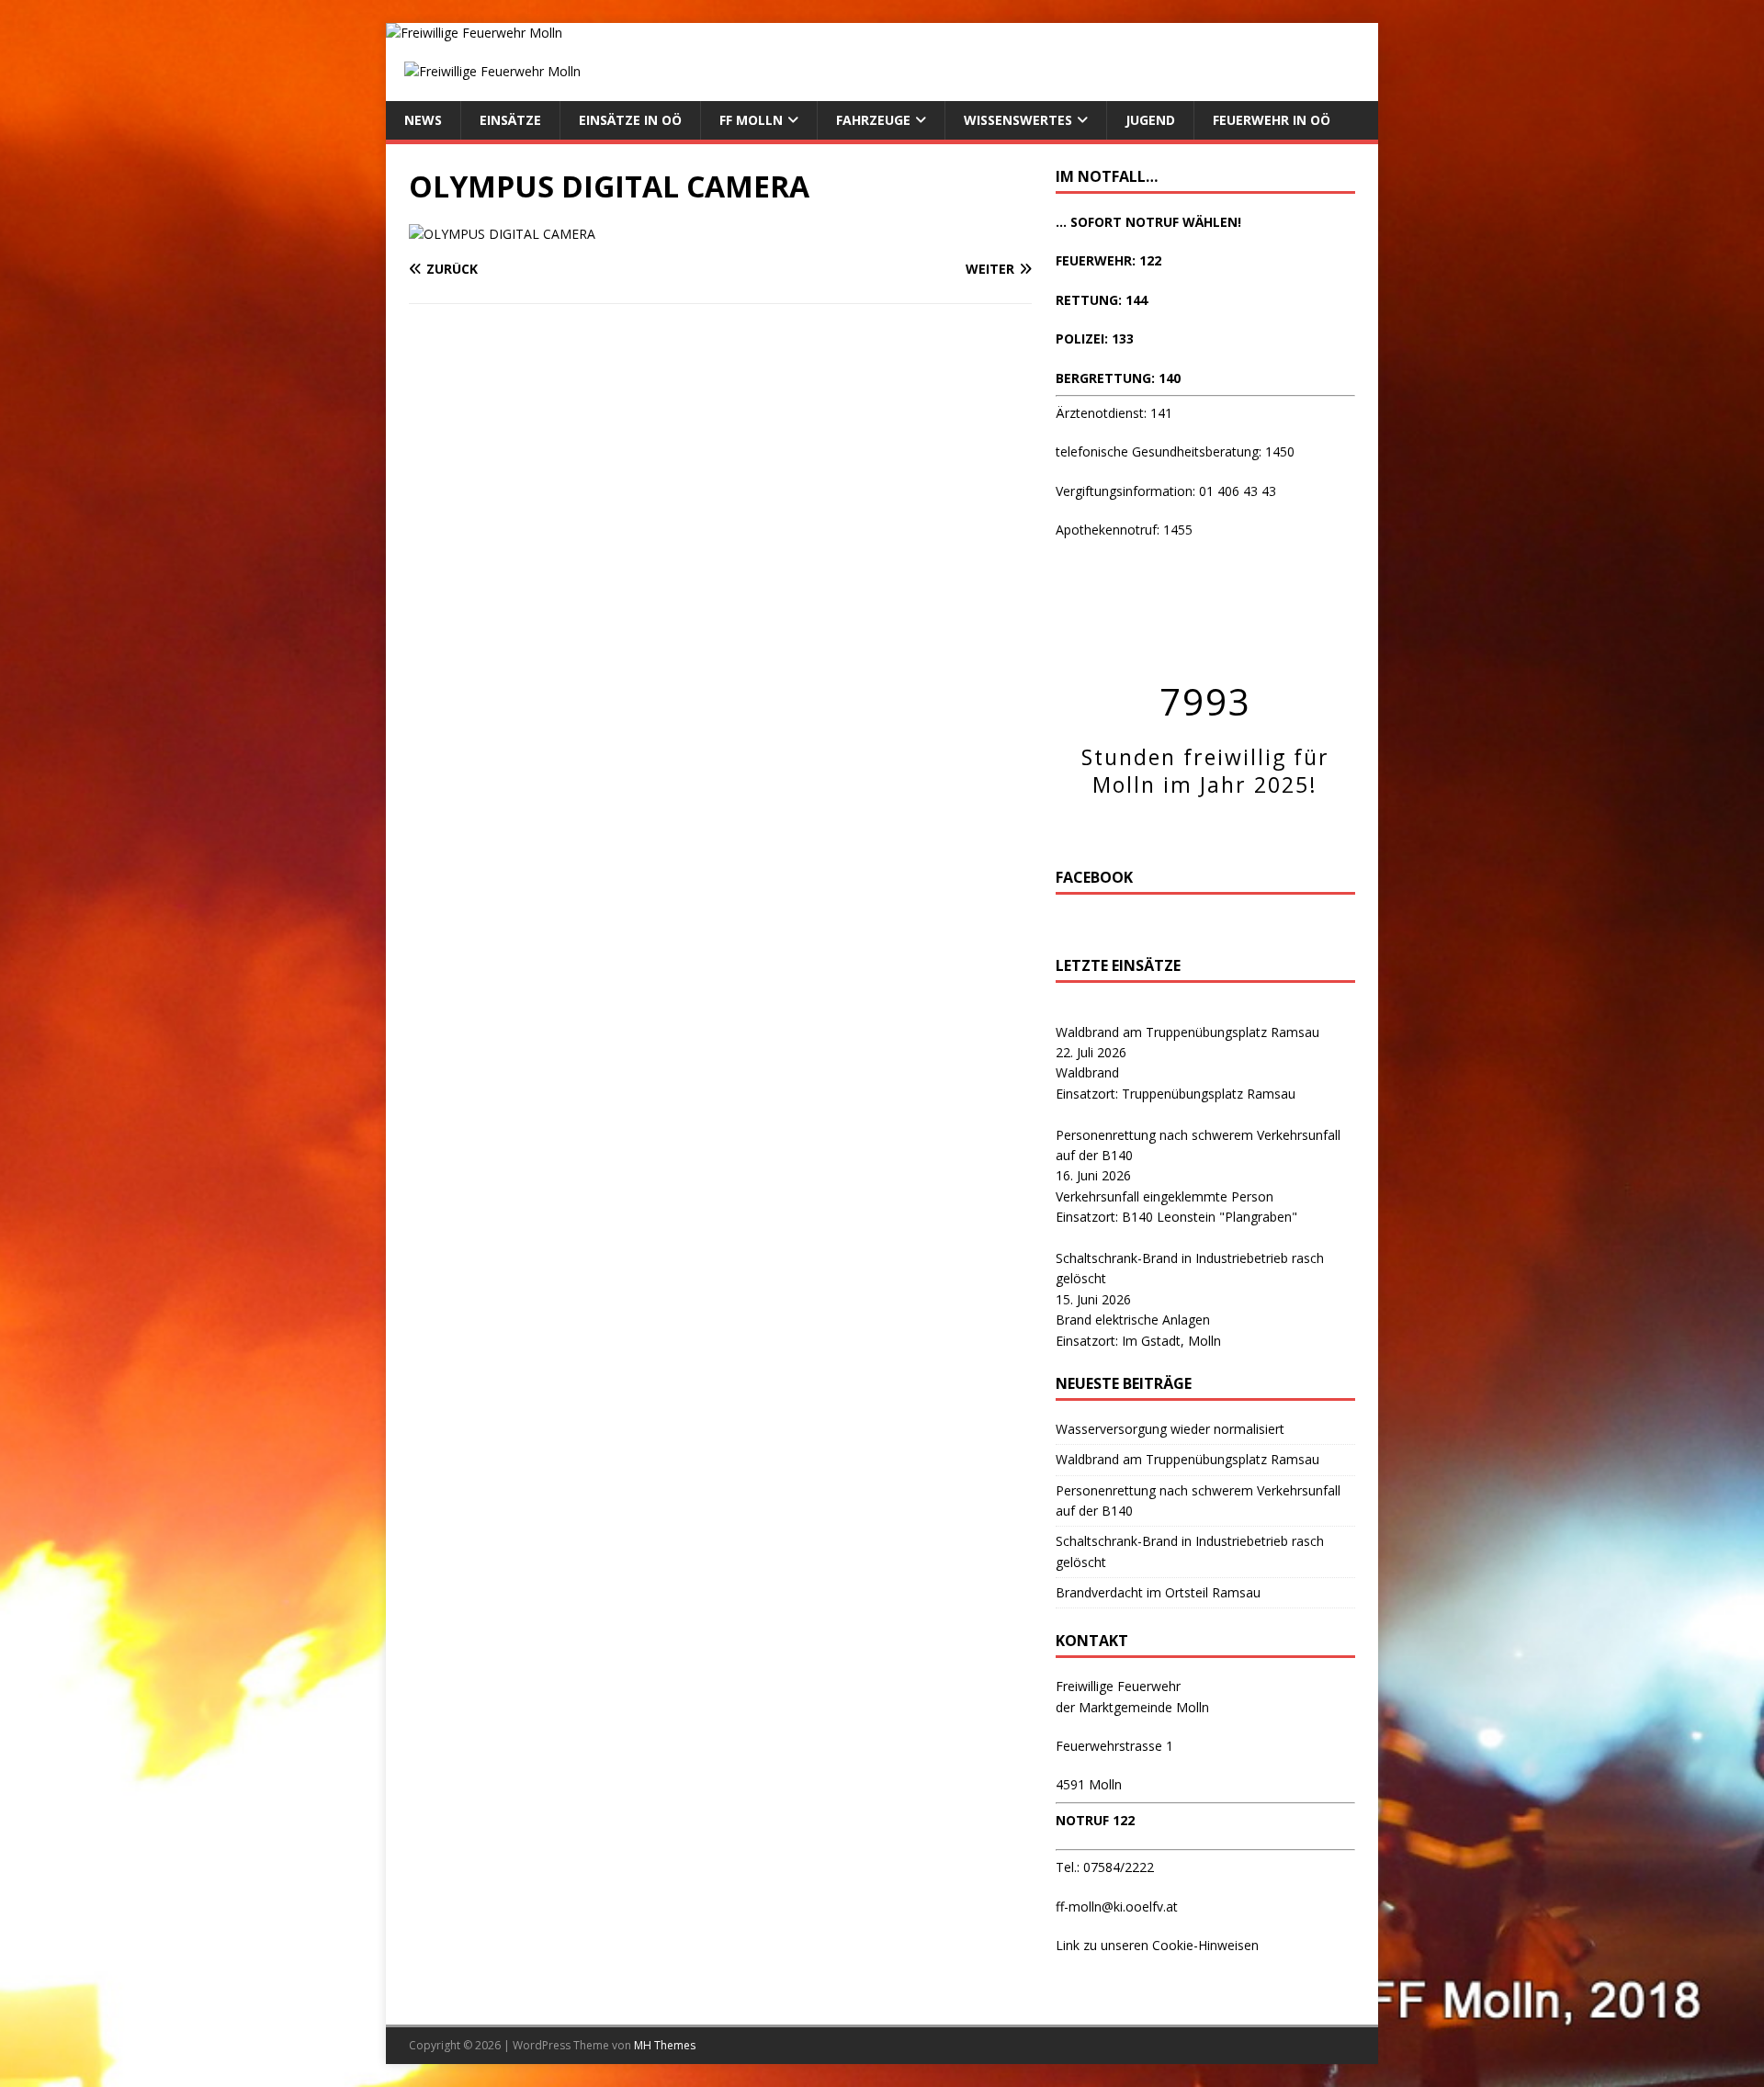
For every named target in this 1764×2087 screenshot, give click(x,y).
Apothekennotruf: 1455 (1124, 530)
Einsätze (510, 120)
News (423, 120)
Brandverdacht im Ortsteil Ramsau (1158, 1592)
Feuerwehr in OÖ (1272, 120)
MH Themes (665, 2045)
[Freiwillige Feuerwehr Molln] (474, 33)
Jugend (1150, 120)
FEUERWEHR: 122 (1108, 260)
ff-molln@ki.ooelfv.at (1117, 1907)
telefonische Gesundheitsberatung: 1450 (1175, 451)
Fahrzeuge (873, 120)
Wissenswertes (1018, 120)
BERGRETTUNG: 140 (1118, 378)
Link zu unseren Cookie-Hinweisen (1157, 1945)
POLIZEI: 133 (1095, 338)
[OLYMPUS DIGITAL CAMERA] (502, 234)
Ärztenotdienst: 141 (1114, 413)
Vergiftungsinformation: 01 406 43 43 (1166, 491)
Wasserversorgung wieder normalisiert (1170, 1429)
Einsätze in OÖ (630, 120)
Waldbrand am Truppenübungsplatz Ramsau (1187, 1032)
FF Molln (751, 120)
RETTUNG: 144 (1102, 300)
